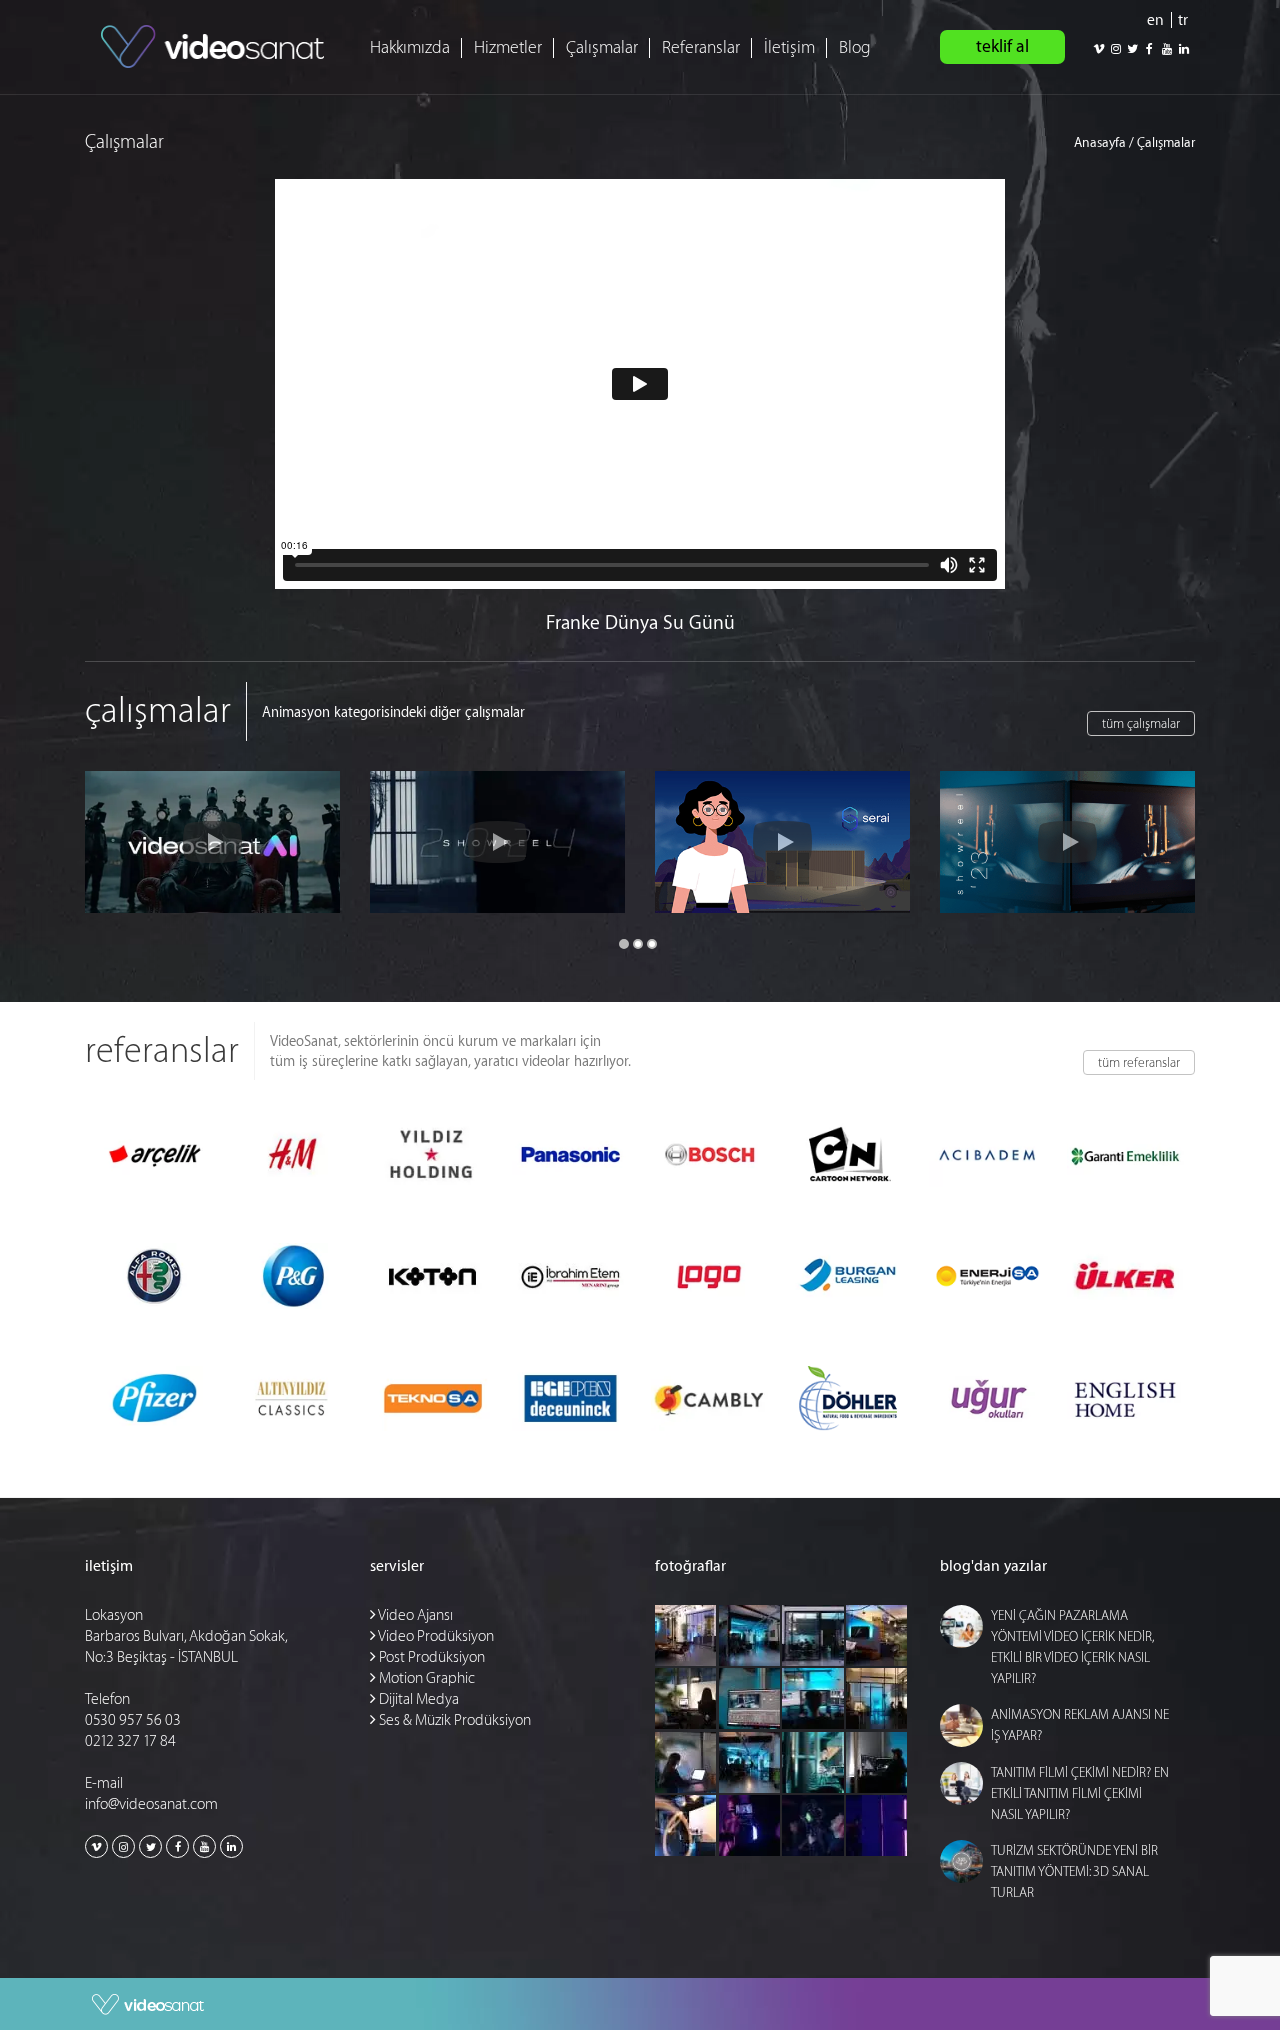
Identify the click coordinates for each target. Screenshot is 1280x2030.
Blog (855, 47)
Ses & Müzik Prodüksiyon (453, 1720)
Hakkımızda (410, 47)
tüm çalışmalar (1141, 723)
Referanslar (701, 47)
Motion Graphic (425, 1678)
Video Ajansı (414, 1615)
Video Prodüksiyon (435, 1636)
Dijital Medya (417, 1699)
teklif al (1002, 46)
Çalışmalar (602, 47)
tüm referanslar (1139, 1062)
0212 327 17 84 (130, 1741)
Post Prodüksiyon (430, 1657)
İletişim (789, 47)
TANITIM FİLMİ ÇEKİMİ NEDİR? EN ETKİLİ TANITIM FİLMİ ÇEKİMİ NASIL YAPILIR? (1080, 1793)
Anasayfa (1100, 142)
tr (1183, 20)
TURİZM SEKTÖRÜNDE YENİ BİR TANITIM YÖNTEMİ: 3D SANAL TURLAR (1074, 1871)
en (1155, 20)
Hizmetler (508, 47)
